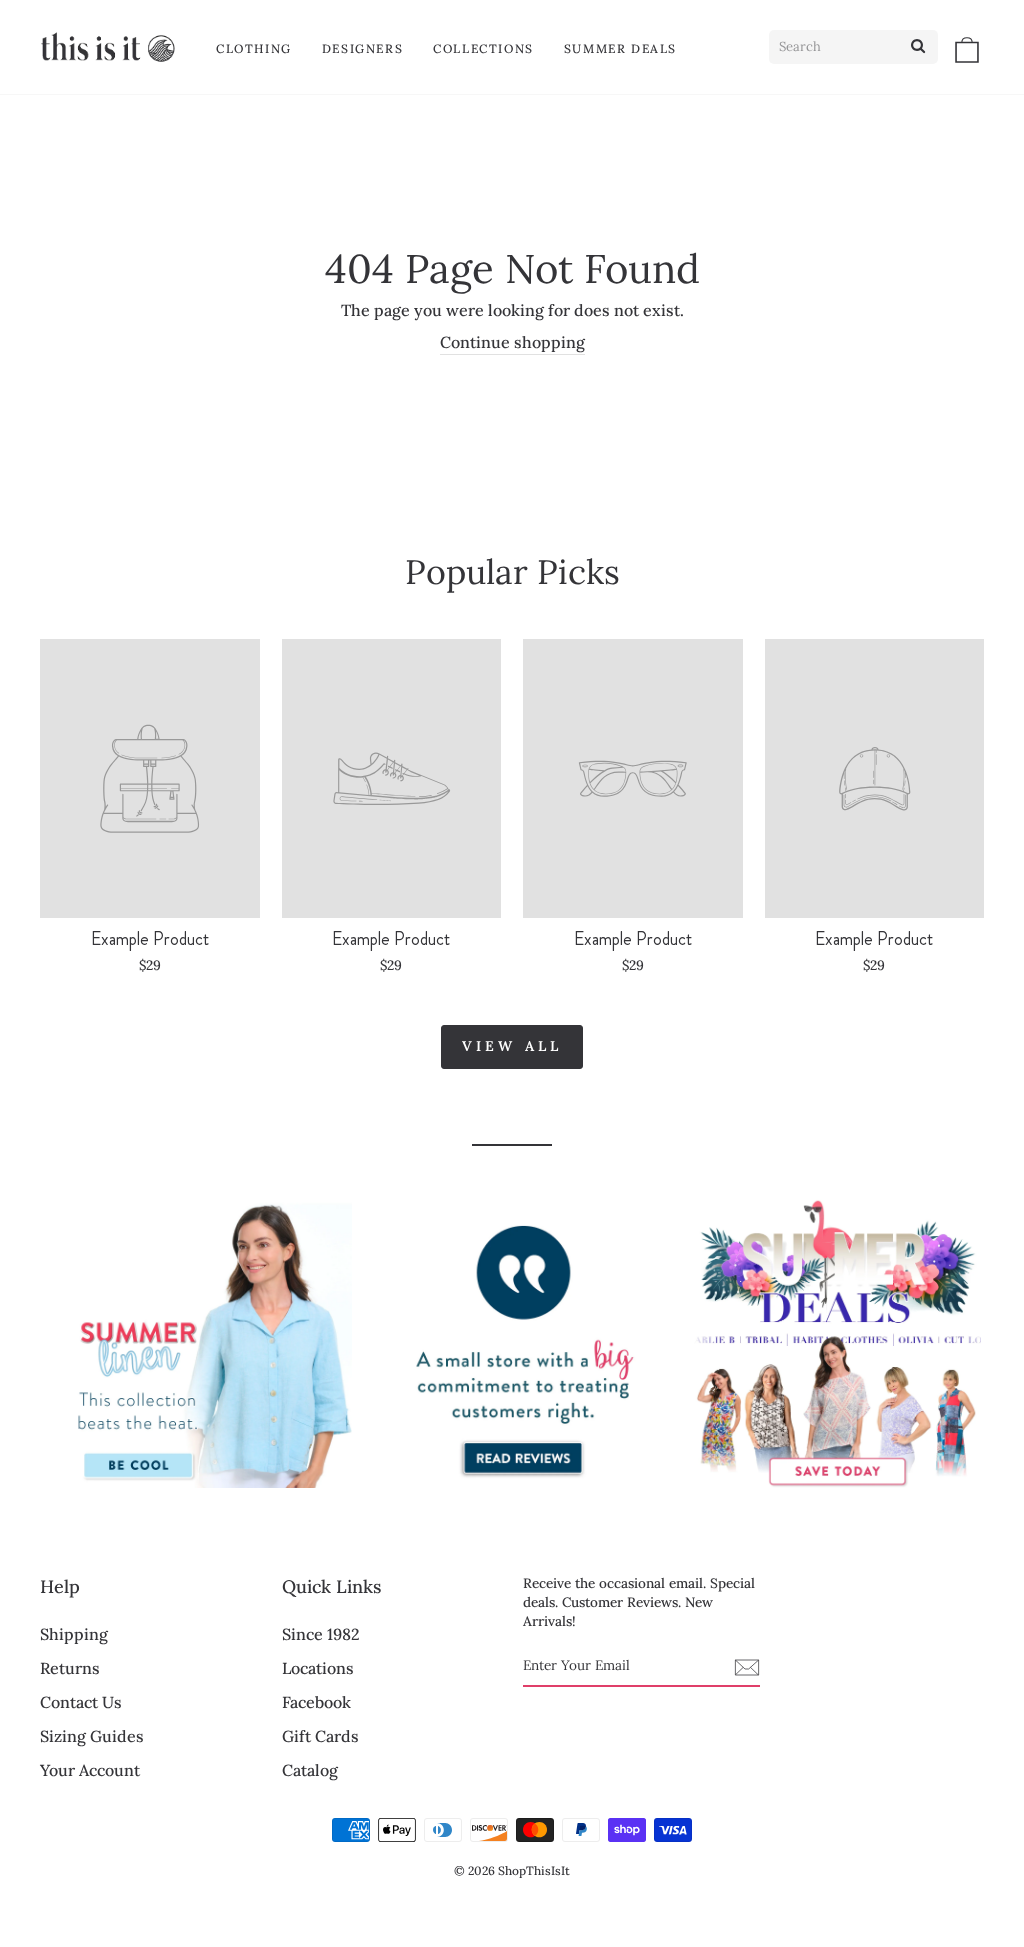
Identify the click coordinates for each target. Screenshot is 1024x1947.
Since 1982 (321, 1634)
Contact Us (81, 1702)
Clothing (254, 48)
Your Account (90, 1770)
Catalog (310, 1770)
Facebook (316, 1702)
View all (512, 1046)
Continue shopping (512, 342)
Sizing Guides (92, 1736)
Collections (483, 48)
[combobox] (853, 47)
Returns (70, 1668)
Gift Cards (320, 1736)
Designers (362, 48)
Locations (318, 1668)
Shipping (74, 1634)
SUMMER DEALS (620, 48)
